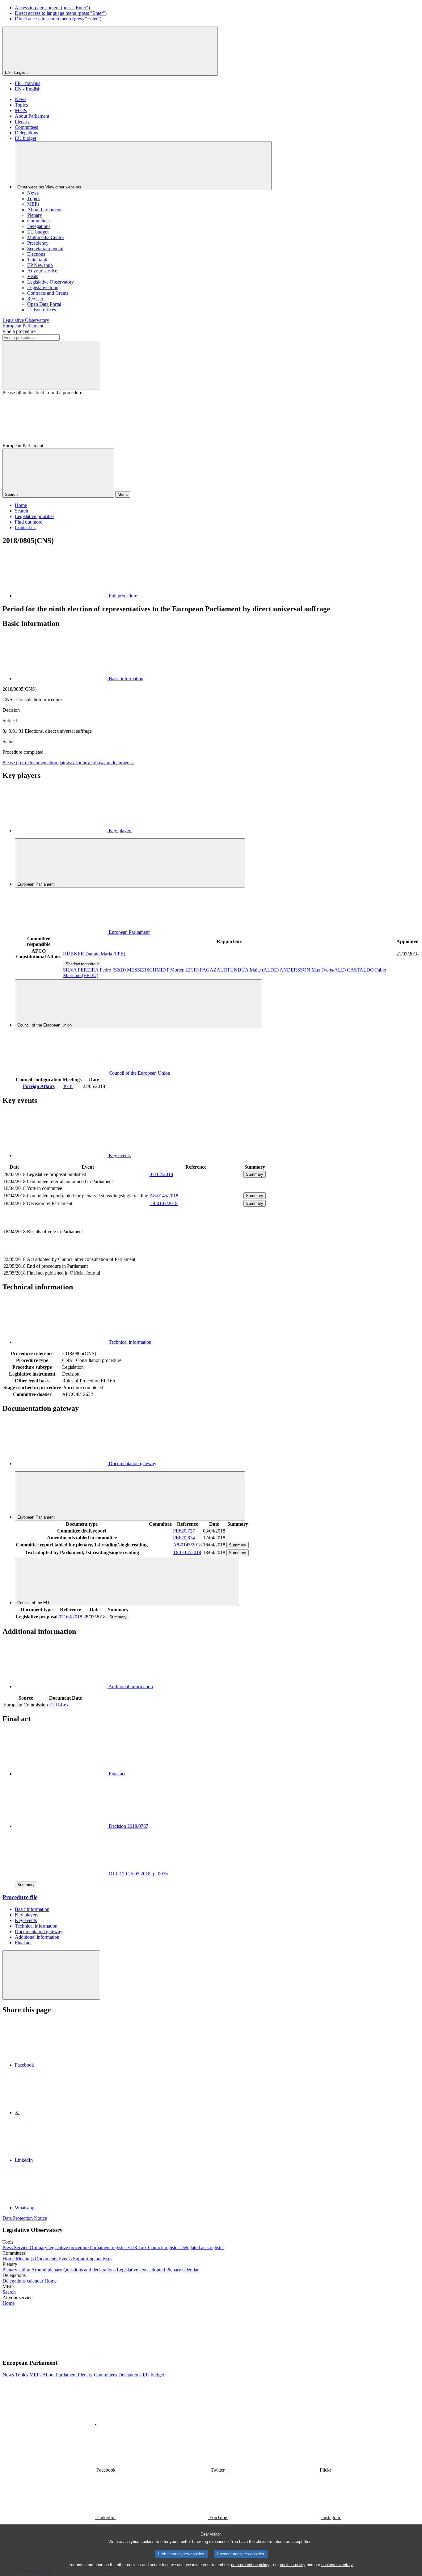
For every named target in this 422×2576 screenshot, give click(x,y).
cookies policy (293, 2565)
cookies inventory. (338, 2565)
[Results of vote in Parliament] (196, 1252)
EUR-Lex (59, 1705)
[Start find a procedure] (51, 365)
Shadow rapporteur (82, 964)
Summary (255, 1174)
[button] (96, 2351)
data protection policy (250, 2565)
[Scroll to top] (51, 1975)
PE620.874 (184, 1538)
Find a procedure (19, 331)
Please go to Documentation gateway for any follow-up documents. (68, 763)
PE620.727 (184, 1531)
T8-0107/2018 (164, 1203)
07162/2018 (161, 1174)
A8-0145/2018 (164, 1196)
